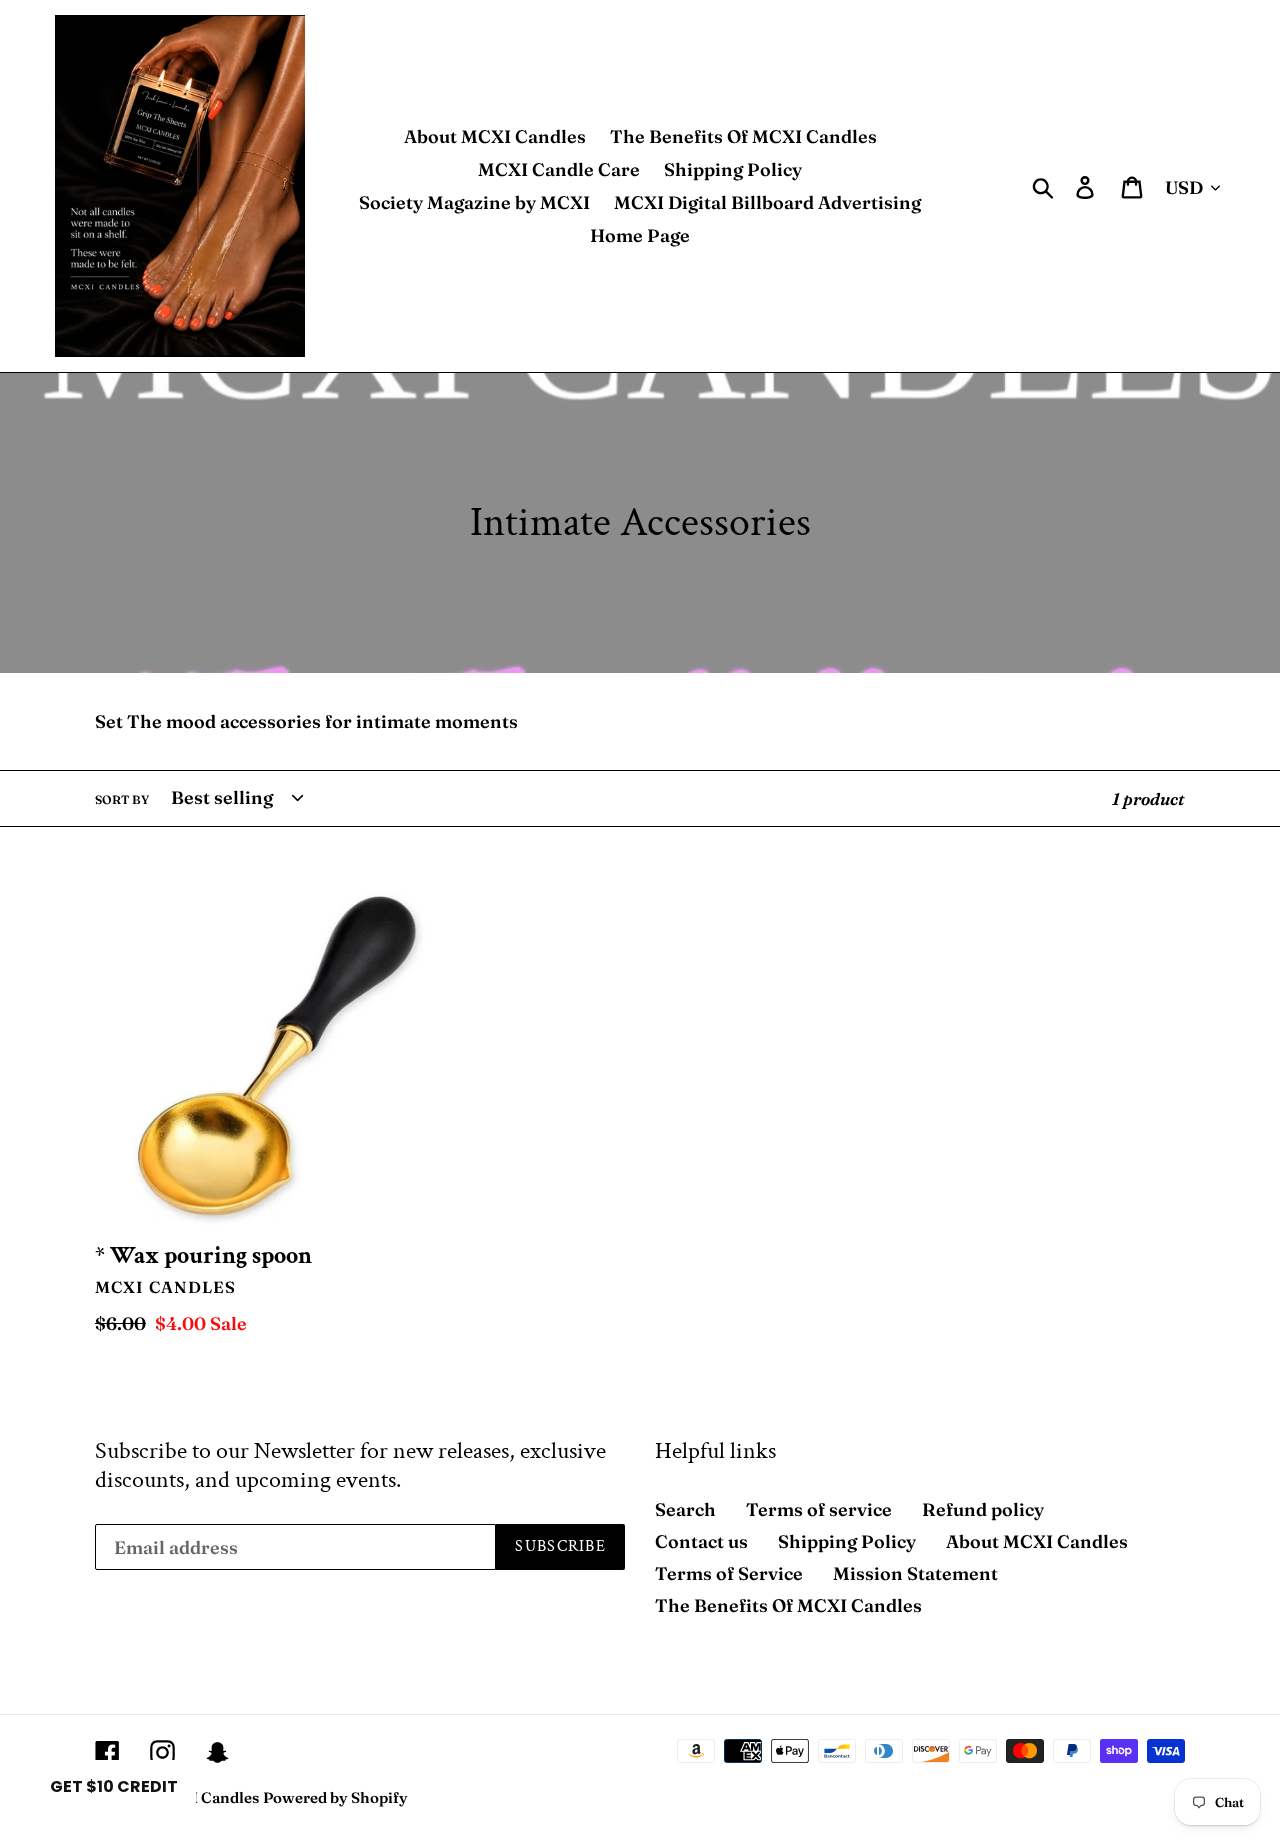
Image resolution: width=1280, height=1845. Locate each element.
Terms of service (819, 1509)
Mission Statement (915, 1573)
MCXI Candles (207, 1797)
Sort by (122, 799)
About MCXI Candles (1037, 1541)
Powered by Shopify (335, 1797)
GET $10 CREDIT (114, 1786)
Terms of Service (729, 1573)
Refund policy (983, 1509)
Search (685, 1509)
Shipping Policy (847, 1541)
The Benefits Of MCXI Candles (788, 1605)
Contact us (701, 1541)
